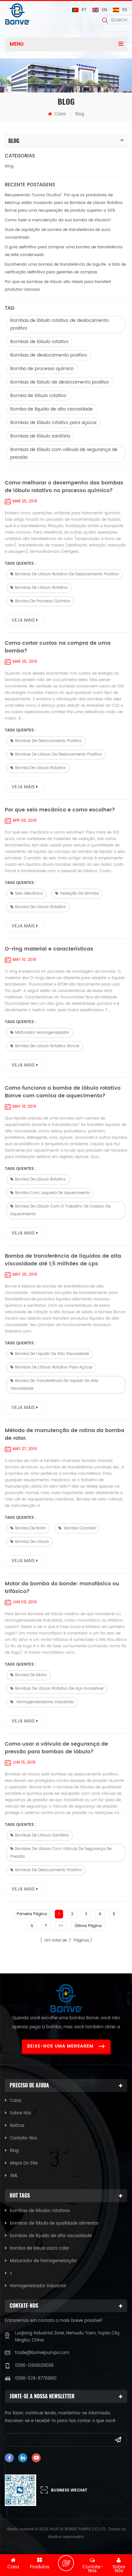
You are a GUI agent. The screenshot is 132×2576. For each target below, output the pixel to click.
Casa (59, 114)
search (119, 20)
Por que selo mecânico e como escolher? (60, 810)
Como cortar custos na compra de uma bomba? (58, 647)
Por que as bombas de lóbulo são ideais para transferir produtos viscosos (58, 286)
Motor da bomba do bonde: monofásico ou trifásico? (62, 1588)
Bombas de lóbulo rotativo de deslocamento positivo (60, 324)
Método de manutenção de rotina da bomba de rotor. (65, 1434)
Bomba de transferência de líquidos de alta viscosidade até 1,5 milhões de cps (63, 1260)
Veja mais (23, 620)
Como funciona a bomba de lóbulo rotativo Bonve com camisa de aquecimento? (63, 1092)
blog (9, 166)
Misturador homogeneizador (42, 1033)
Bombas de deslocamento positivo (49, 355)
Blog (14, 2151)
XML (14, 2176)
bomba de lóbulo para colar (40, 2248)
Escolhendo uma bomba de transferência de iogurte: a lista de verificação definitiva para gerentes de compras (65, 268)
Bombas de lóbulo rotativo (39, 342)
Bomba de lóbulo (32, 1542)
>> (61, 1926)
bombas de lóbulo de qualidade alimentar (54, 2223)
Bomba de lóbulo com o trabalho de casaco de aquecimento (60, 1210)
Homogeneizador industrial (38, 2286)
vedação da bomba (79, 894)
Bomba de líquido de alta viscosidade (52, 409)
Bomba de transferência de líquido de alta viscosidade (54, 1385)
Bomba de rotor (31, 1528)
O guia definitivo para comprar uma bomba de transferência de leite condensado (64, 251)
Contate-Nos (24, 2138)
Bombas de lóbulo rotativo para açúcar (54, 423)
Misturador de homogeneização (43, 2261)
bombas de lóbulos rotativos (40, 2211)
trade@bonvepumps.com (42, 2353)
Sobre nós (21, 2113)
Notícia (17, 2126)
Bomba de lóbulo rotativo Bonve (47, 1046)
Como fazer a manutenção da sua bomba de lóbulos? (58, 220)
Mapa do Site (24, 2163)
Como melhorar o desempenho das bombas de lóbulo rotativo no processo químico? (64, 487)
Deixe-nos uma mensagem (60, 2046)
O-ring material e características (49, 949)
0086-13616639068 (34, 2366)
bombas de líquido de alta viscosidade (51, 2236)
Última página (88, 1926)
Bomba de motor (31, 1675)
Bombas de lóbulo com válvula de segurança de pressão (64, 453)
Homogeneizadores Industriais (45, 1702)
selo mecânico (29, 894)
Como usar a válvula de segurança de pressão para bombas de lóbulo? (56, 1748)
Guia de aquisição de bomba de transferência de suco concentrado (58, 234)
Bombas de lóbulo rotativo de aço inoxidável (59, 1689)
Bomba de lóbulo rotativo (38, 396)
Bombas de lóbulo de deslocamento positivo (60, 382)
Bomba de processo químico (42, 369)
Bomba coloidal (79, 1528)
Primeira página (32, 1914)
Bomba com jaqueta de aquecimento (52, 1193)
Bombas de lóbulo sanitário (40, 436)
